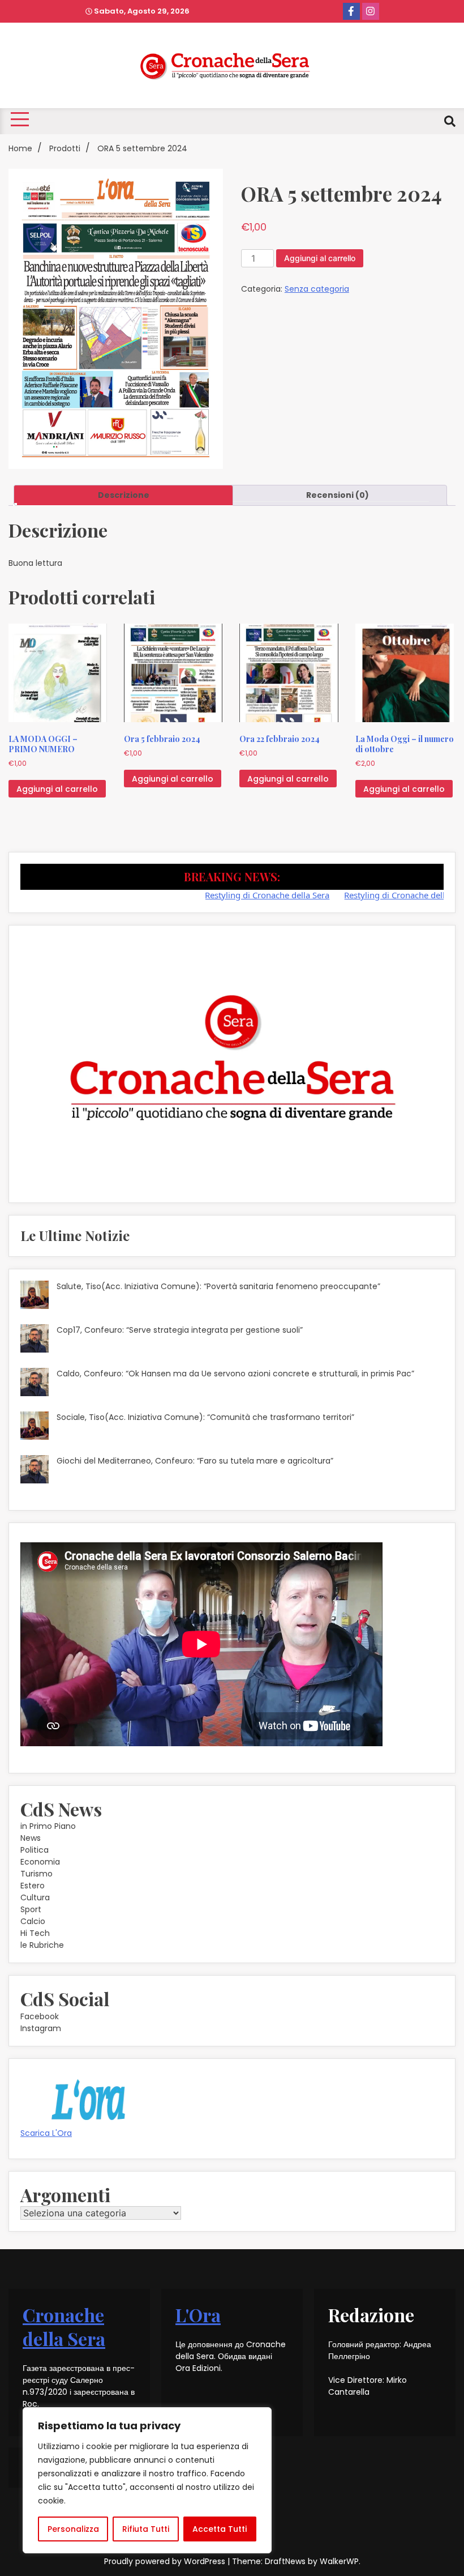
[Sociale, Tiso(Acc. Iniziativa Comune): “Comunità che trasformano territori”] (35, 1427)
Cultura (35, 1897)
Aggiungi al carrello (320, 258)
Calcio (33, 1921)
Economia (40, 1862)
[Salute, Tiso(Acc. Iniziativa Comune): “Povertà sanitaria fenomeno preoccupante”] (35, 1296)
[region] (147, 2480)
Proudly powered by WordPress (166, 2561)
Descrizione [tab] (124, 495)
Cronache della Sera (64, 2326)
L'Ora (198, 2315)
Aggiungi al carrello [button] (57, 789)
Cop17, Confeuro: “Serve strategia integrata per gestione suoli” (180, 1330)
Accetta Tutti (220, 2529)
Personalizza (73, 2529)
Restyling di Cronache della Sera (231, 895)
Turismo (36, 1874)
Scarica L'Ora (46, 2133)
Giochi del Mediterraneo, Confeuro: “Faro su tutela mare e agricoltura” (195, 1461)
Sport (31, 1909)
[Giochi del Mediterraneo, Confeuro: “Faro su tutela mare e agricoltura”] (35, 1471)
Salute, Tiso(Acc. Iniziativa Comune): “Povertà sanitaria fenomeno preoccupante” (218, 1286)
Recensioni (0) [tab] (338, 495)
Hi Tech (35, 1933)
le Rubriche (42, 1945)
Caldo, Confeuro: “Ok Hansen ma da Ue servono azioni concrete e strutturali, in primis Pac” (235, 1374)
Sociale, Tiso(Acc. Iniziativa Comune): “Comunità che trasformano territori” (205, 1417)
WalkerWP (339, 2561)
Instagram (41, 2028)
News (31, 1838)
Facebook (40, 2016)
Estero (33, 1886)
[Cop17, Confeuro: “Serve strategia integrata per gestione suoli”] (35, 1340)
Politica (35, 1850)
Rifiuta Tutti (146, 2529)
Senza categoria (317, 289)
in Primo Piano (48, 1826)
